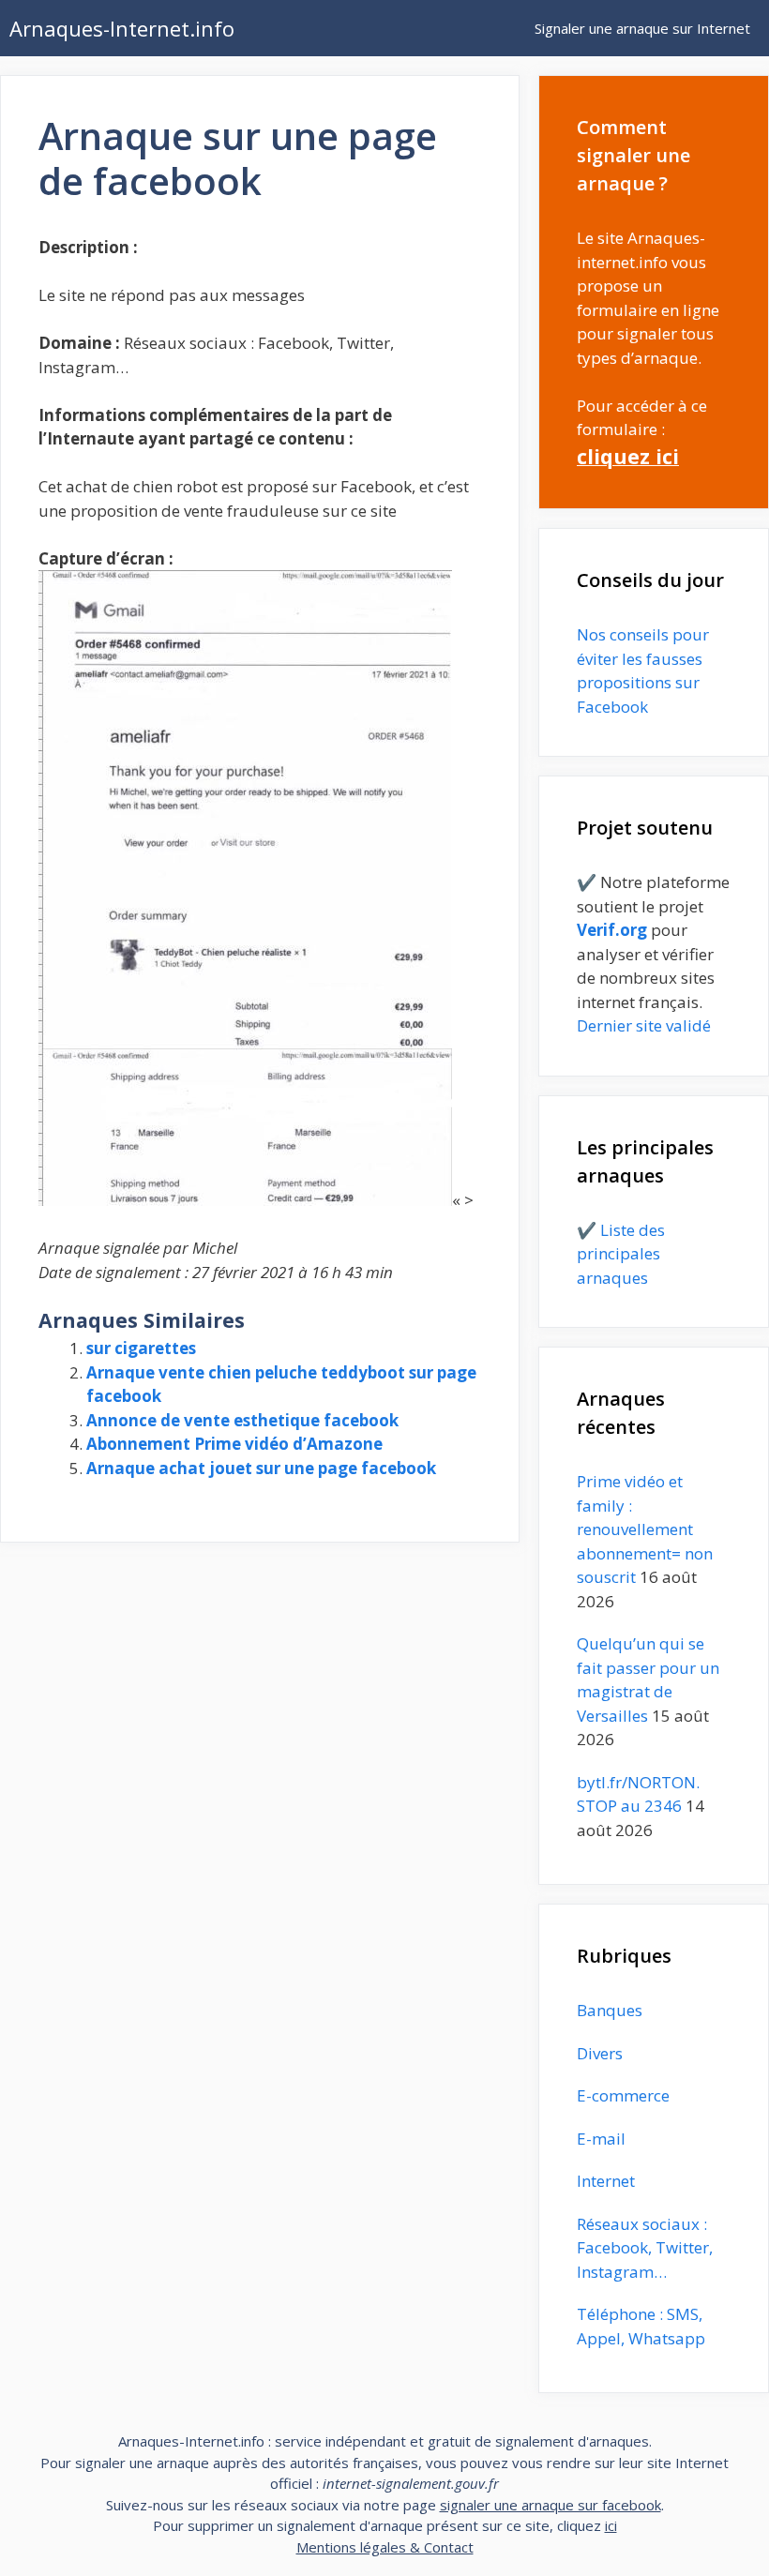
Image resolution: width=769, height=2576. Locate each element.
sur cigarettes (141, 1348)
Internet (606, 2181)
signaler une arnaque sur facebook (550, 2505)
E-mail (601, 2139)
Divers (600, 2053)
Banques (610, 2010)
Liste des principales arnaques (621, 1254)
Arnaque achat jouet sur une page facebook (261, 1468)
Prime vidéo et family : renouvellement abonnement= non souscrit (645, 1529)
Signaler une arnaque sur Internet (642, 28)
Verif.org (612, 930)
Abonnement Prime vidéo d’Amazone (234, 1444)
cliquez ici (628, 456)
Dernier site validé (644, 1025)
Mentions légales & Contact (385, 2547)
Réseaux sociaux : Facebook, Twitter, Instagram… (645, 2248)
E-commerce (623, 2095)
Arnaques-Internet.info (122, 28)
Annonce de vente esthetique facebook (242, 1420)
